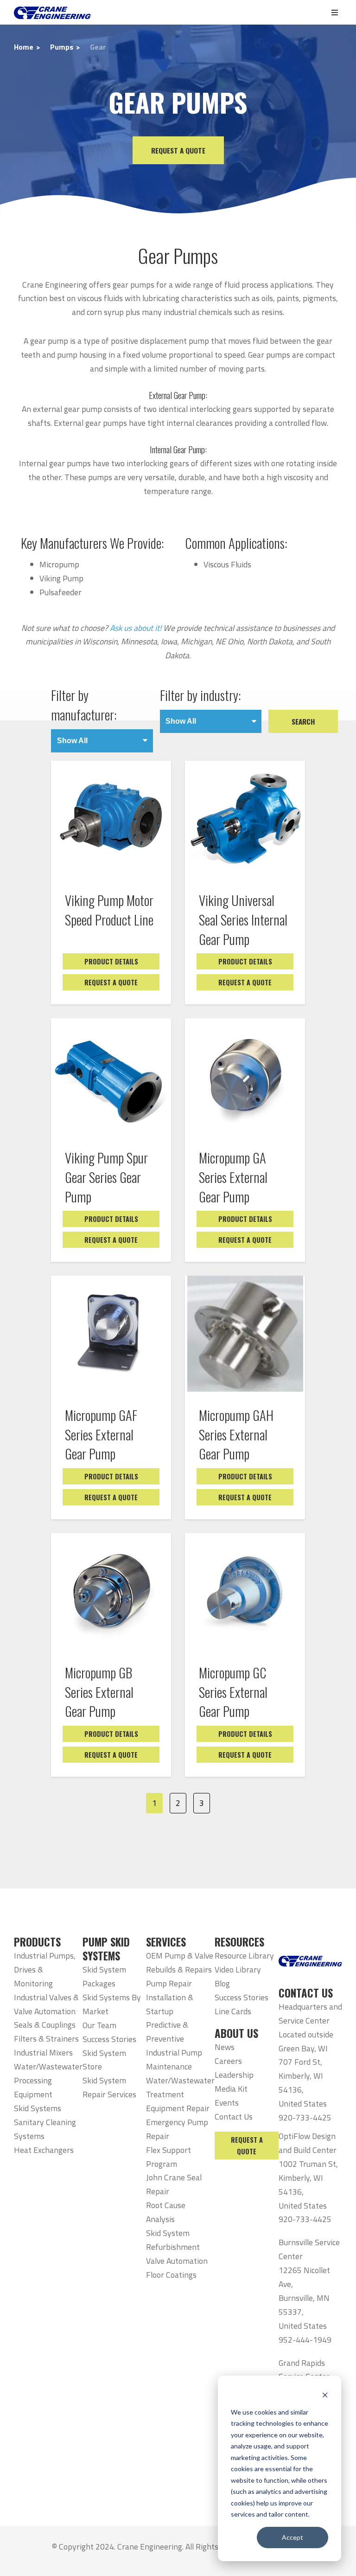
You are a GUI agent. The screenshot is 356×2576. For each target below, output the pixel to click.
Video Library (238, 1969)
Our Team (99, 2025)
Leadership (234, 2075)
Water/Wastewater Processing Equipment (48, 2080)
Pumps (62, 47)
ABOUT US (236, 2033)
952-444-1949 (305, 2340)
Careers (228, 2061)
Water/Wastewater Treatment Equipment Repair (180, 2094)
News (225, 2047)
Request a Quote (178, 150)
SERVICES (166, 1942)
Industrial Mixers (43, 2052)
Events (227, 2103)
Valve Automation (177, 2261)
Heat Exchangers (44, 2150)
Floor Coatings (171, 2275)
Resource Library (244, 1956)
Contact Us (234, 2117)
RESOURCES (239, 1942)
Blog (222, 1983)
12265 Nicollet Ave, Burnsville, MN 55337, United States (304, 2298)
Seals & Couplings (45, 2025)
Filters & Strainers (46, 2039)
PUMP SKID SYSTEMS (106, 1949)
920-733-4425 (305, 2117)
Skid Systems (38, 2108)
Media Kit (231, 2089)
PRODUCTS (37, 1942)
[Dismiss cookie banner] (325, 2394)
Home (24, 47)
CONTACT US (306, 1993)
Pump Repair (169, 1983)
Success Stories (109, 2039)
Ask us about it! (136, 628)
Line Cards (233, 2011)
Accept (292, 2537)
